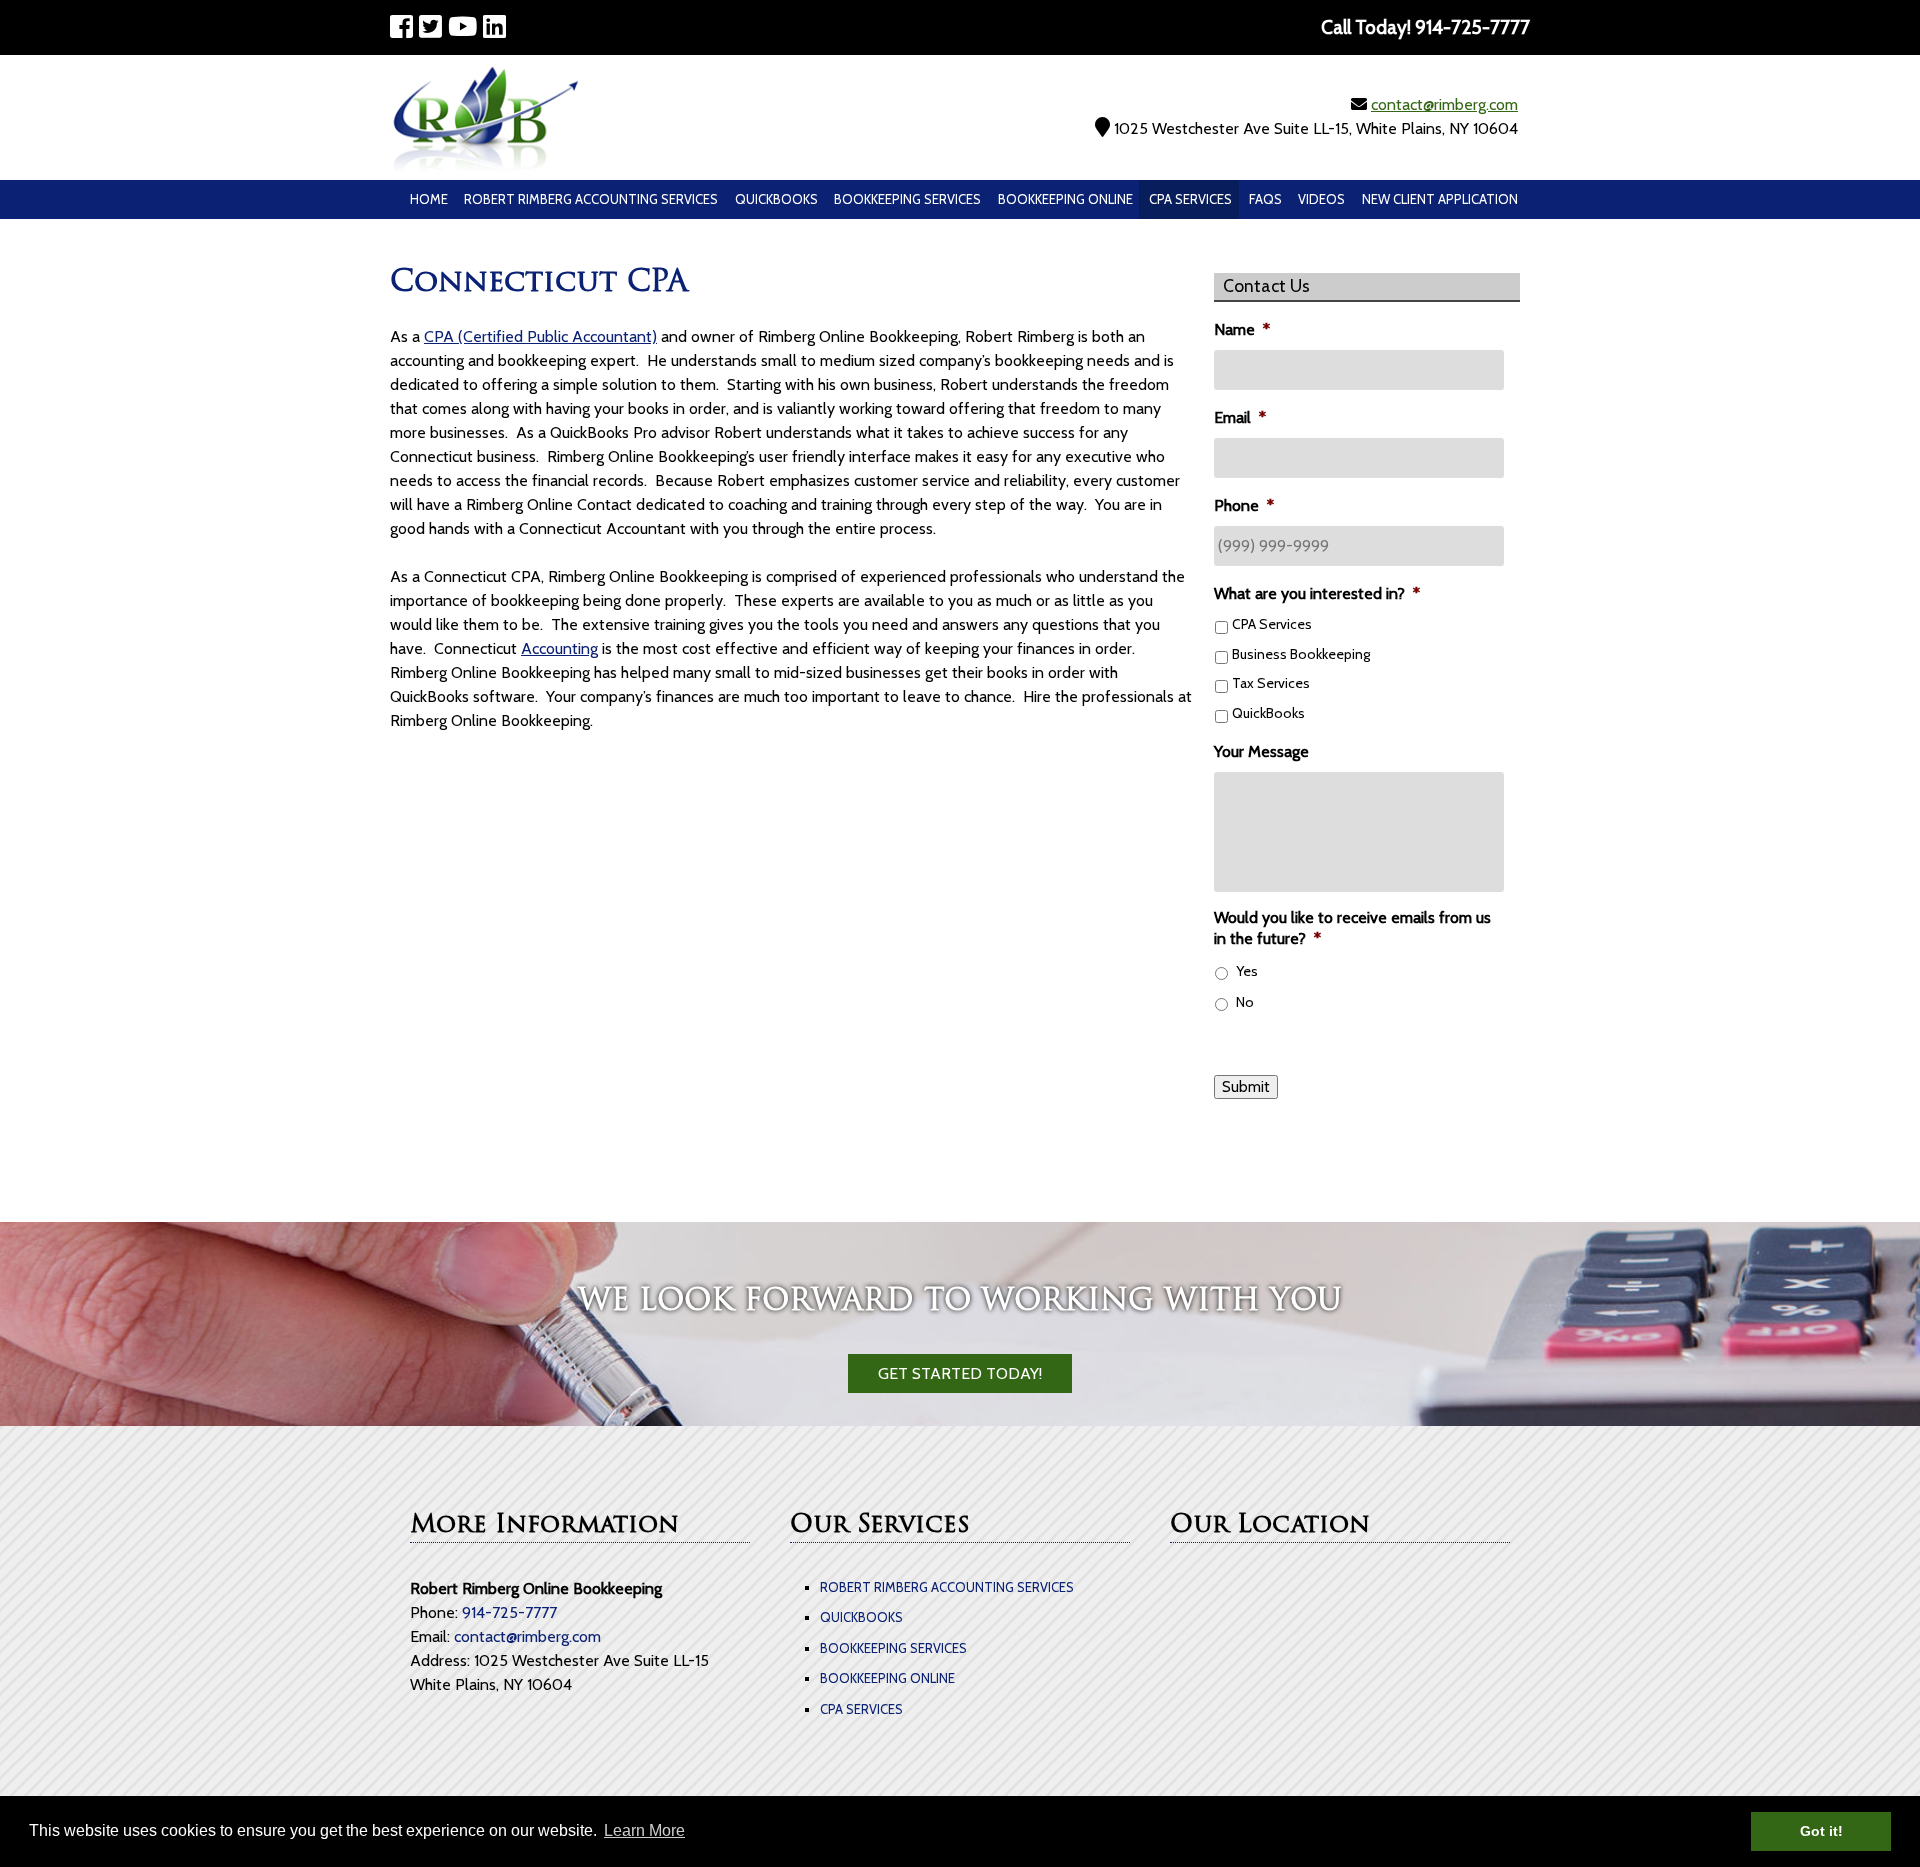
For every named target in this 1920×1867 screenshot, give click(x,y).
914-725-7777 (509, 1612)
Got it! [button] (1821, 1831)
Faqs (1265, 199)
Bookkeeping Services (907, 199)
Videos (1321, 199)
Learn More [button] (644, 1830)
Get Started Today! (960, 1373)
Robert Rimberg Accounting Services (591, 199)
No (1245, 1002)
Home (429, 199)
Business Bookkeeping (1301, 654)
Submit (1246, 1087)
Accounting (559, 648)
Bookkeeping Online (1065, 199)
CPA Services (1190, 199)
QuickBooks (776, 199)
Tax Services (1271, 683)
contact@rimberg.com (1444, 104)
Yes (1247, 971)
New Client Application (1440, 199)
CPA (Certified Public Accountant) (540, 336)
